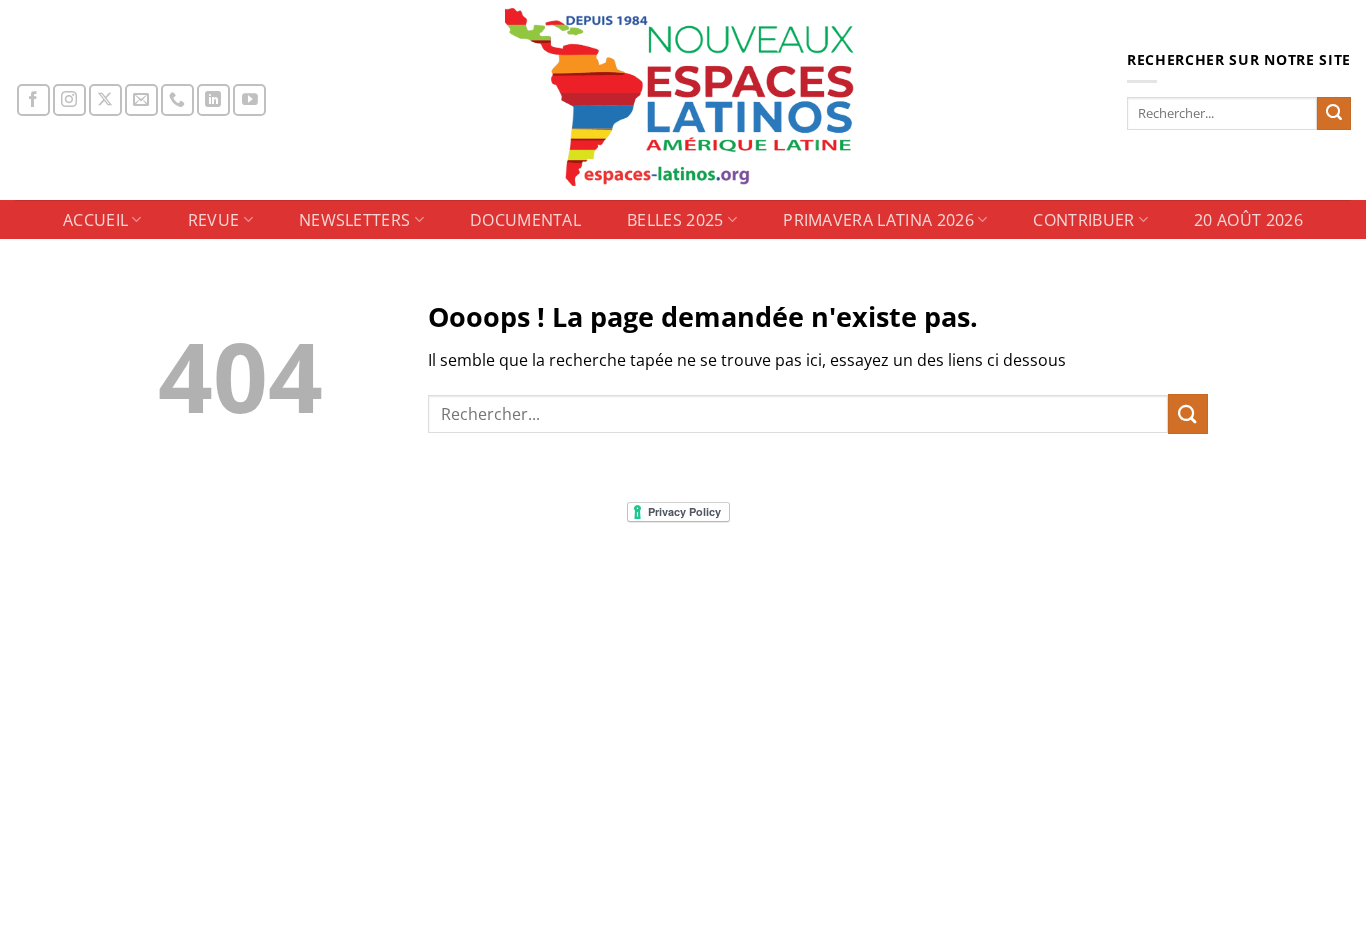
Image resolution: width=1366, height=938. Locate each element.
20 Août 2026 (1248, 220)
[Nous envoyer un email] (141, 100)
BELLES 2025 (675, 220)
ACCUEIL (95, 220)
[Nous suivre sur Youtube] (249, 100)
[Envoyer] (1334, 114)
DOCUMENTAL (525, 220)
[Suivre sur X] (105, 100)
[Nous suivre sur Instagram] (69, 100)
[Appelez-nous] (177, 100)
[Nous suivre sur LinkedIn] (213, 100)
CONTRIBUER (1083, 220)
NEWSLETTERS (355, 220)
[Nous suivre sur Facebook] (33, 100)
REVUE (214, 220)
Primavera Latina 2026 (878, 220)
